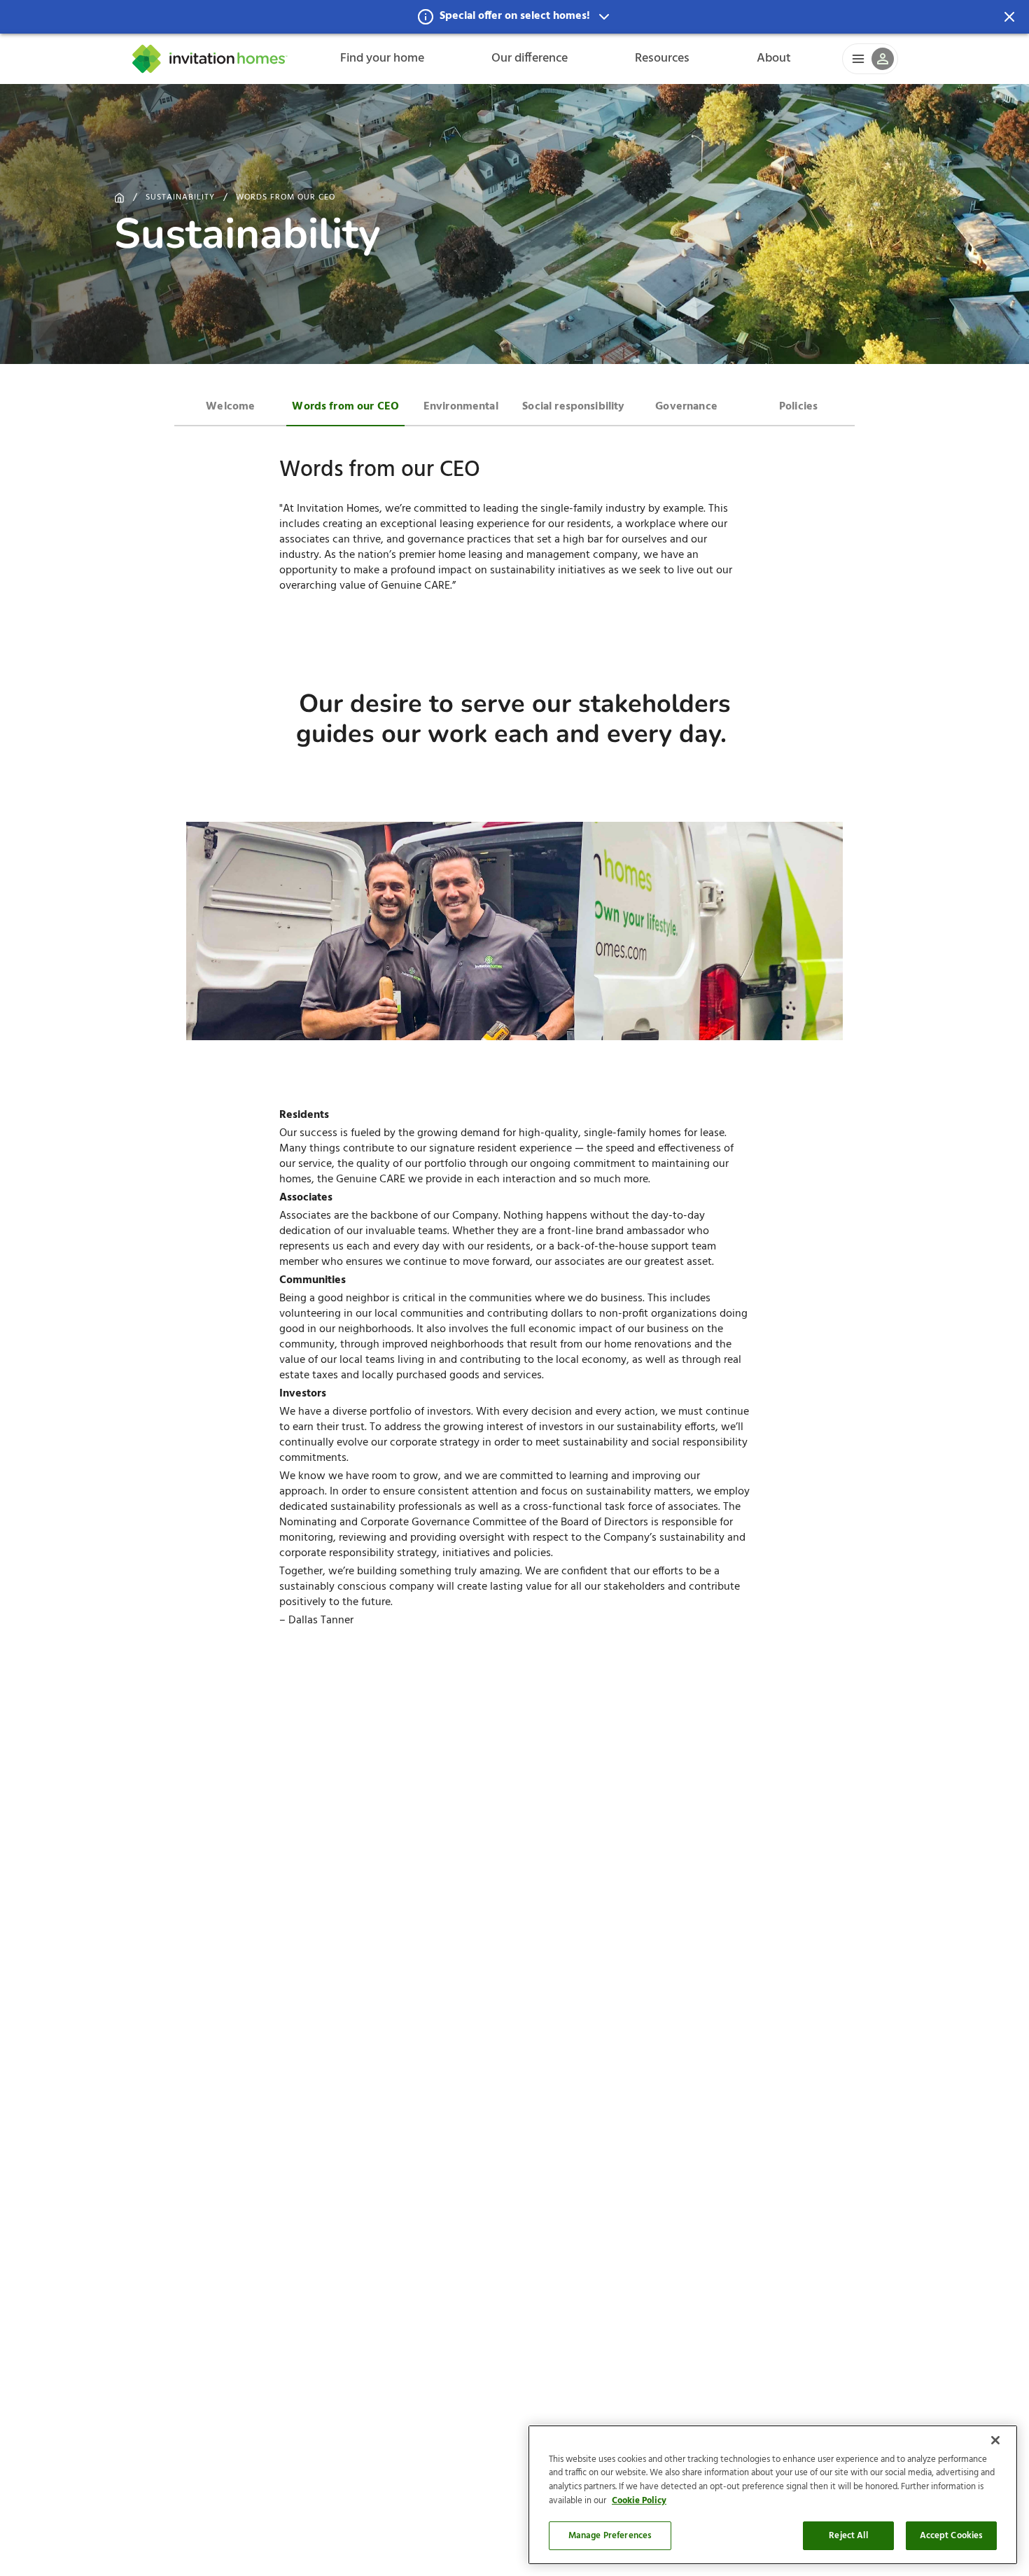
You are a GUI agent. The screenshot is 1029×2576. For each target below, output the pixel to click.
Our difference (530, 58)
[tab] (230, 405)
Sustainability (180, 197)
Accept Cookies (952, 2536)
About (774, 58)
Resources (662, 58)
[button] (514, 17)
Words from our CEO (286, 197)
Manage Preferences (610, 2536)
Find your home (382, 58)
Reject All (848, 2536)
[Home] (210, 59)
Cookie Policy (639, 2501)
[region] (773, 2495)
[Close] (995, 2440)
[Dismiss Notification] (1009, 17)
